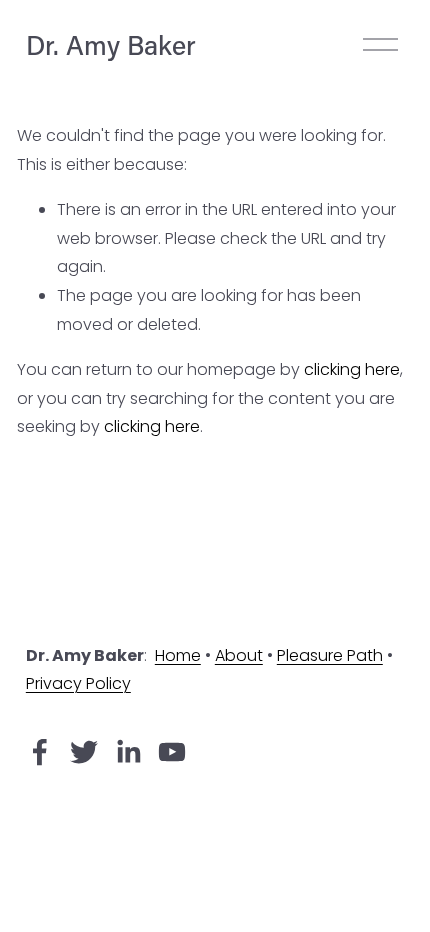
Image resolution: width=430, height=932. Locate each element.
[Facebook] (40, 752)
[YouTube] (172, 752)
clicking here (352, 369)
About (239, 655)
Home (178, 655)
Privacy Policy (78, 683)
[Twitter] (84, 752)
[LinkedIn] (128, 752)
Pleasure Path (330, 655)
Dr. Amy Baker (111, 44)
